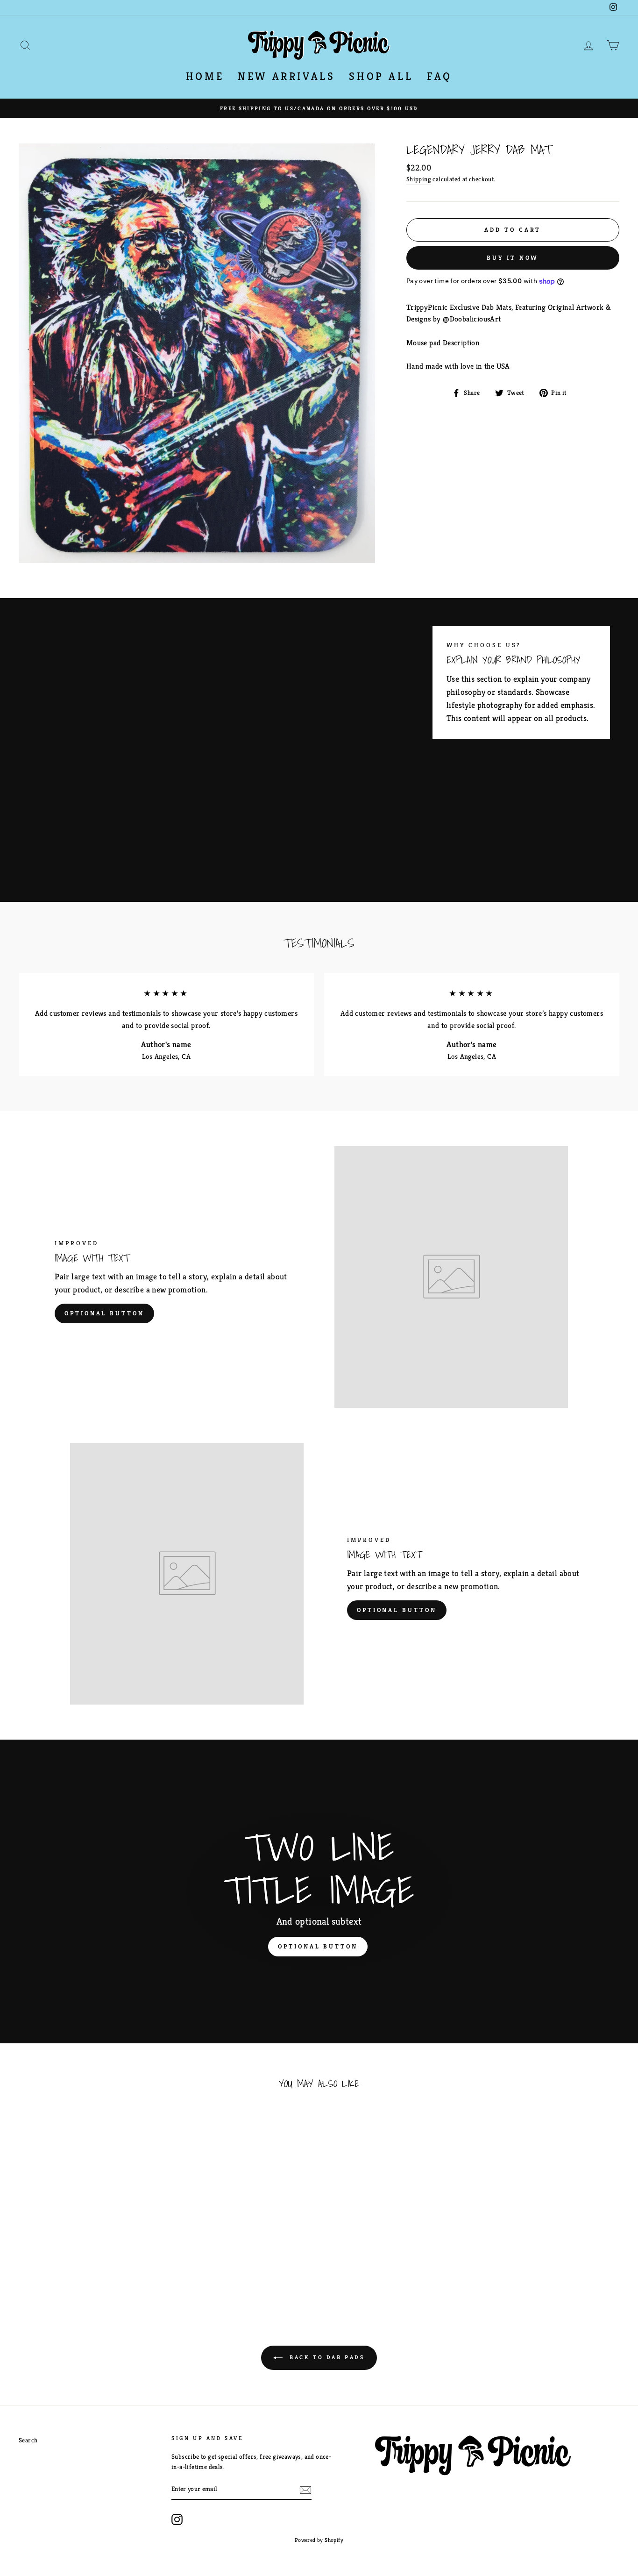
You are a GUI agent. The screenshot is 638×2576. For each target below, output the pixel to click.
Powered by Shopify (319, 2540)
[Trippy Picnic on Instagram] (177, 2519)
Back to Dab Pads (325, 2357)
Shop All (381, 76)
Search (28, 2440)
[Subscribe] (305, 2490)
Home (205, 76)
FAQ (440, 76)
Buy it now (513, 258)
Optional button (104, 1313)
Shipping (419, 179)
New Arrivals (286, 76)
